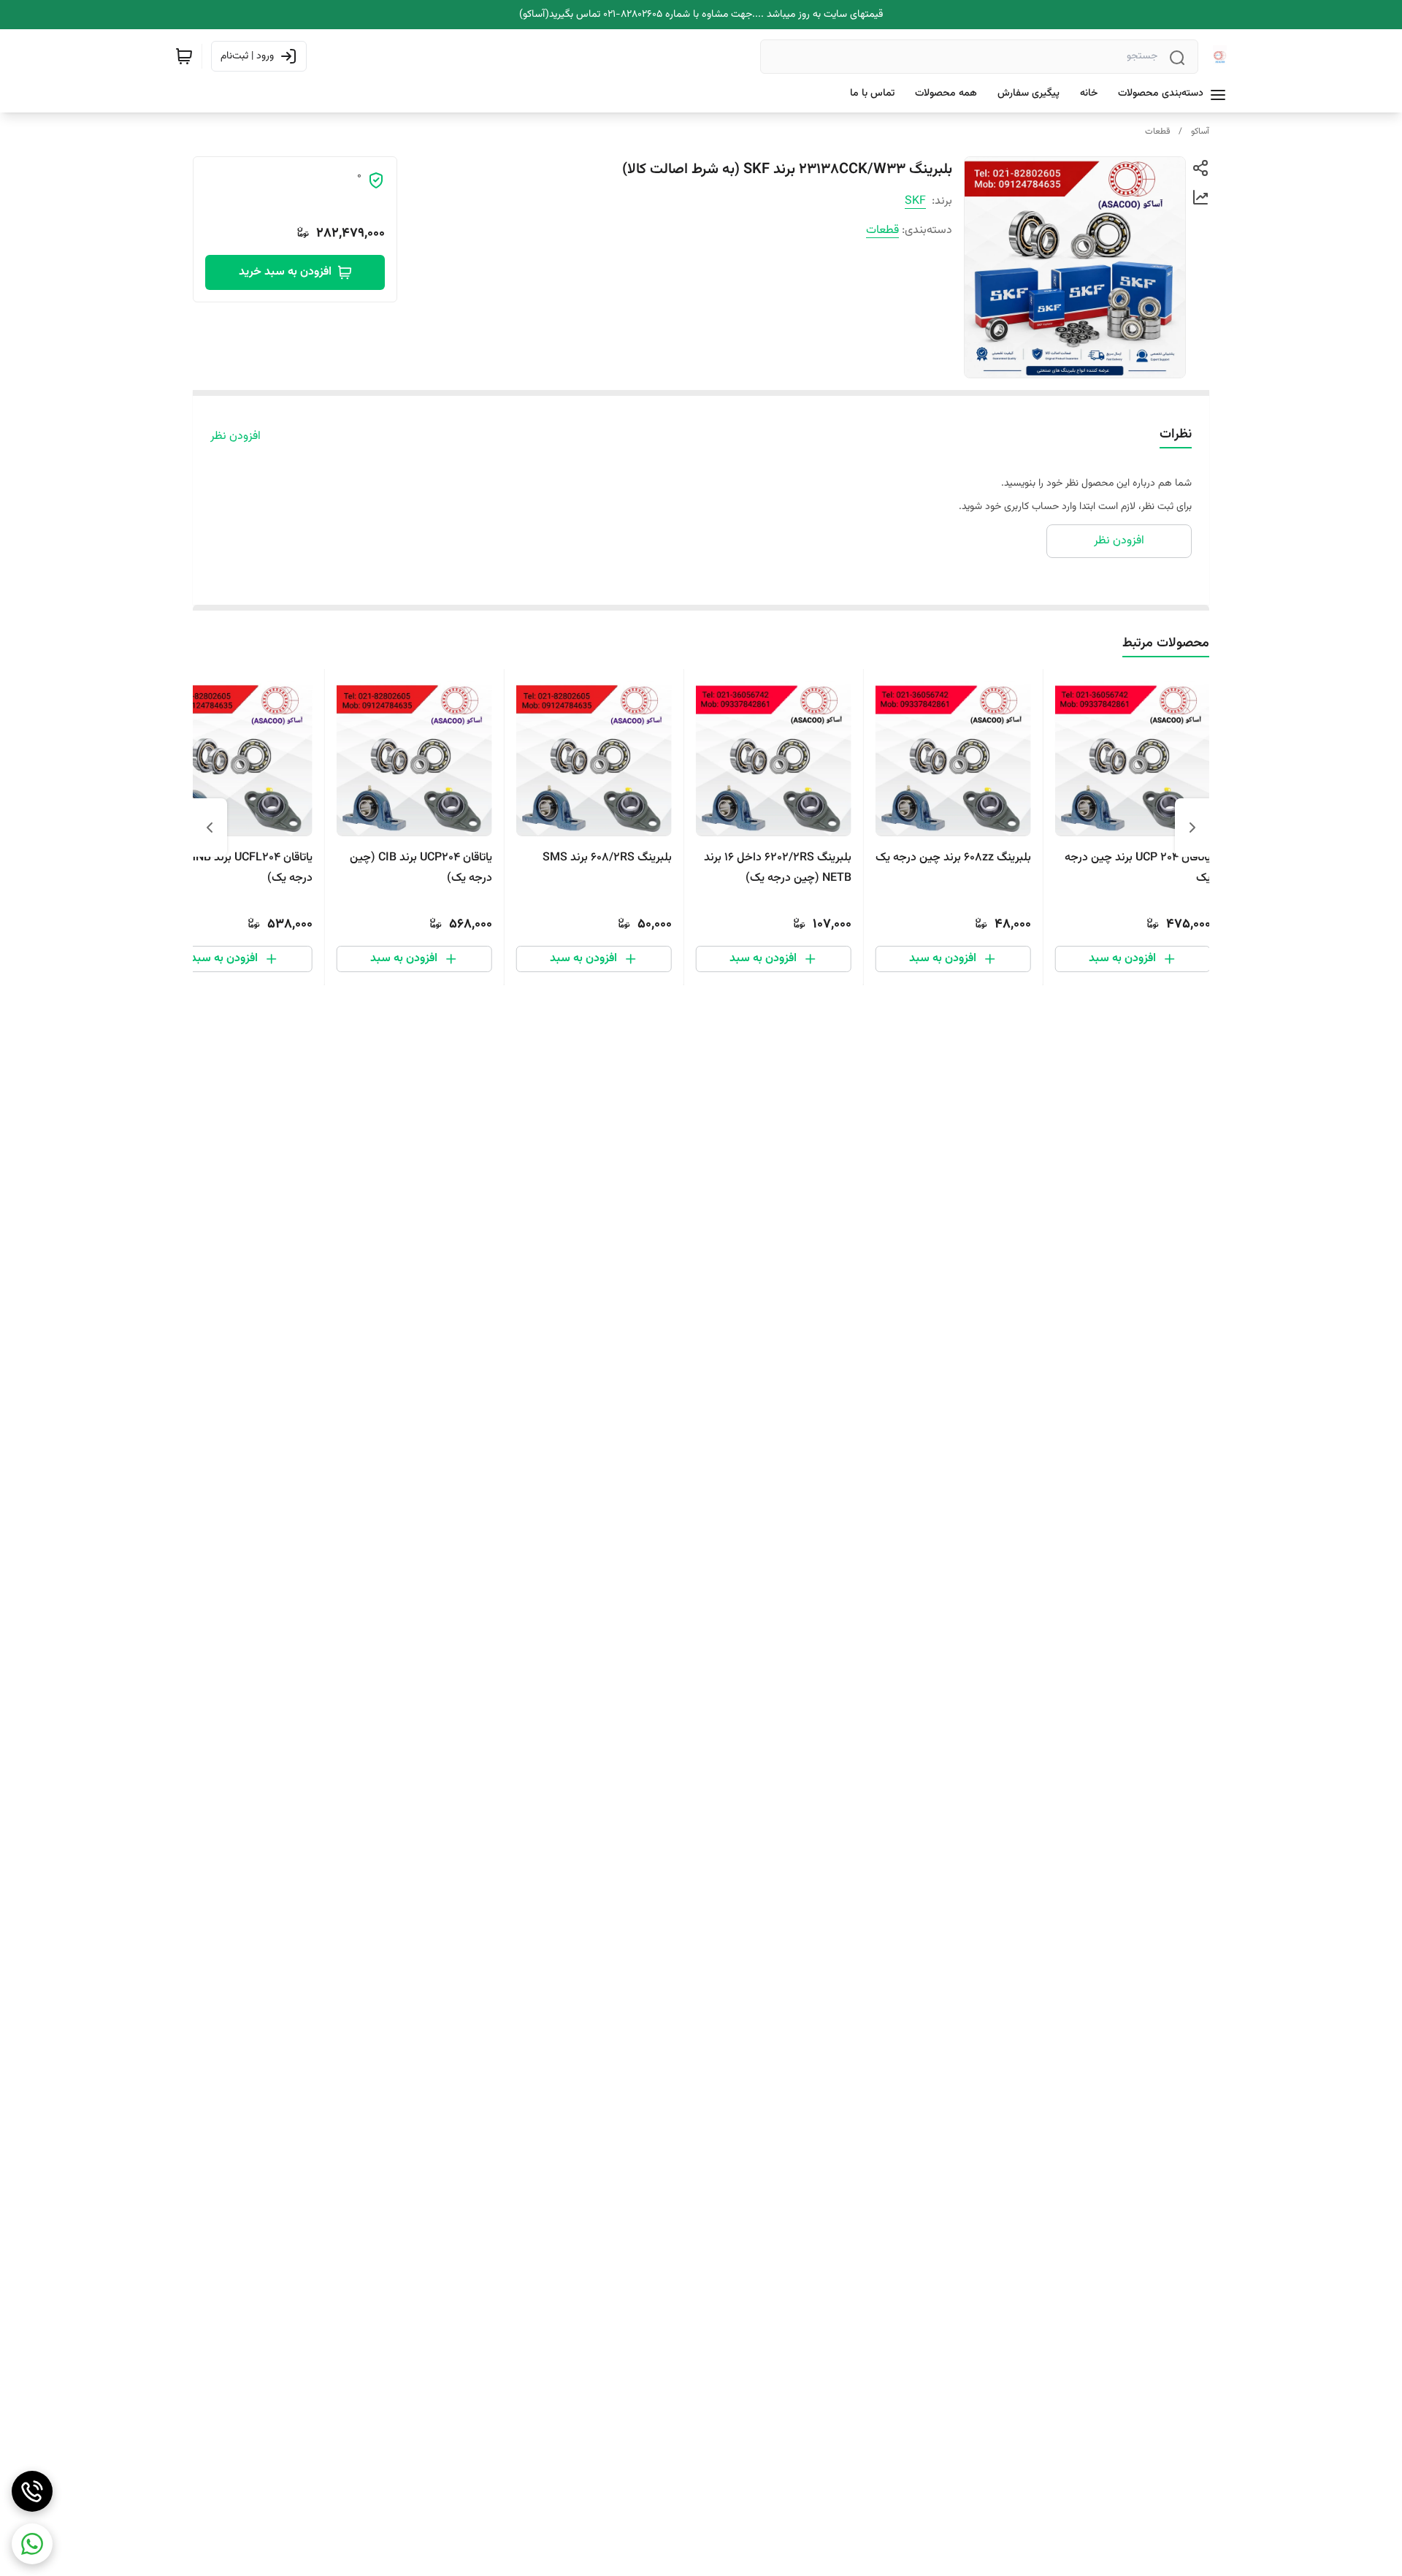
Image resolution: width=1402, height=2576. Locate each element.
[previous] (1192, 828)
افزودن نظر (235, 437)
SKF (915, 201)
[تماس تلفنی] (32, 2491)
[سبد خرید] (184, 56)
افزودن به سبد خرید (285, 272)
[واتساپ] (32, 2544)
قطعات (1157, 131)
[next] (210, 828)
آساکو (1200, 131)
